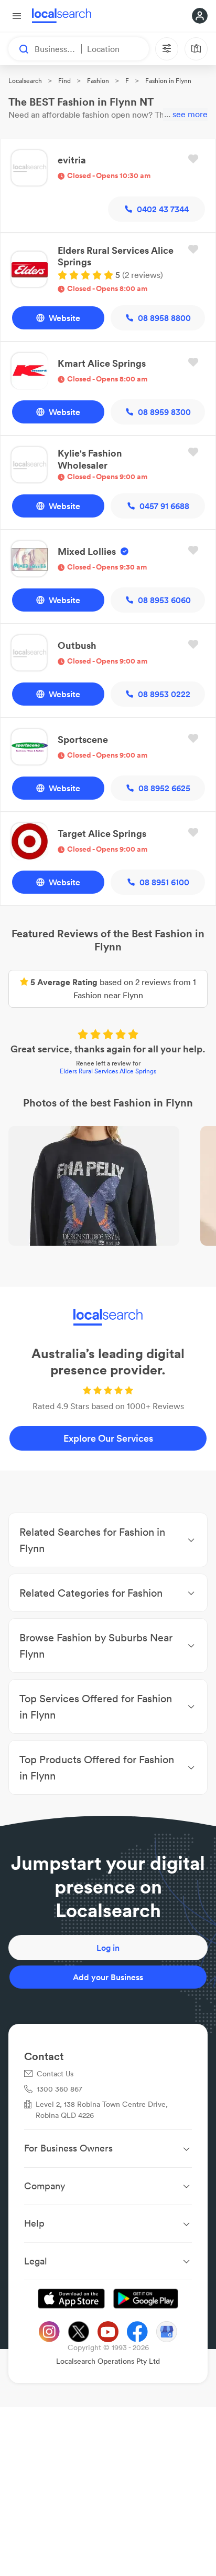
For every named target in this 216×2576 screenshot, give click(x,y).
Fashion (98, 81)
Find (64, 81)
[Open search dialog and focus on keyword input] (19, 49)
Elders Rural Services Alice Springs (108, 1071)
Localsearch (25, 81)
